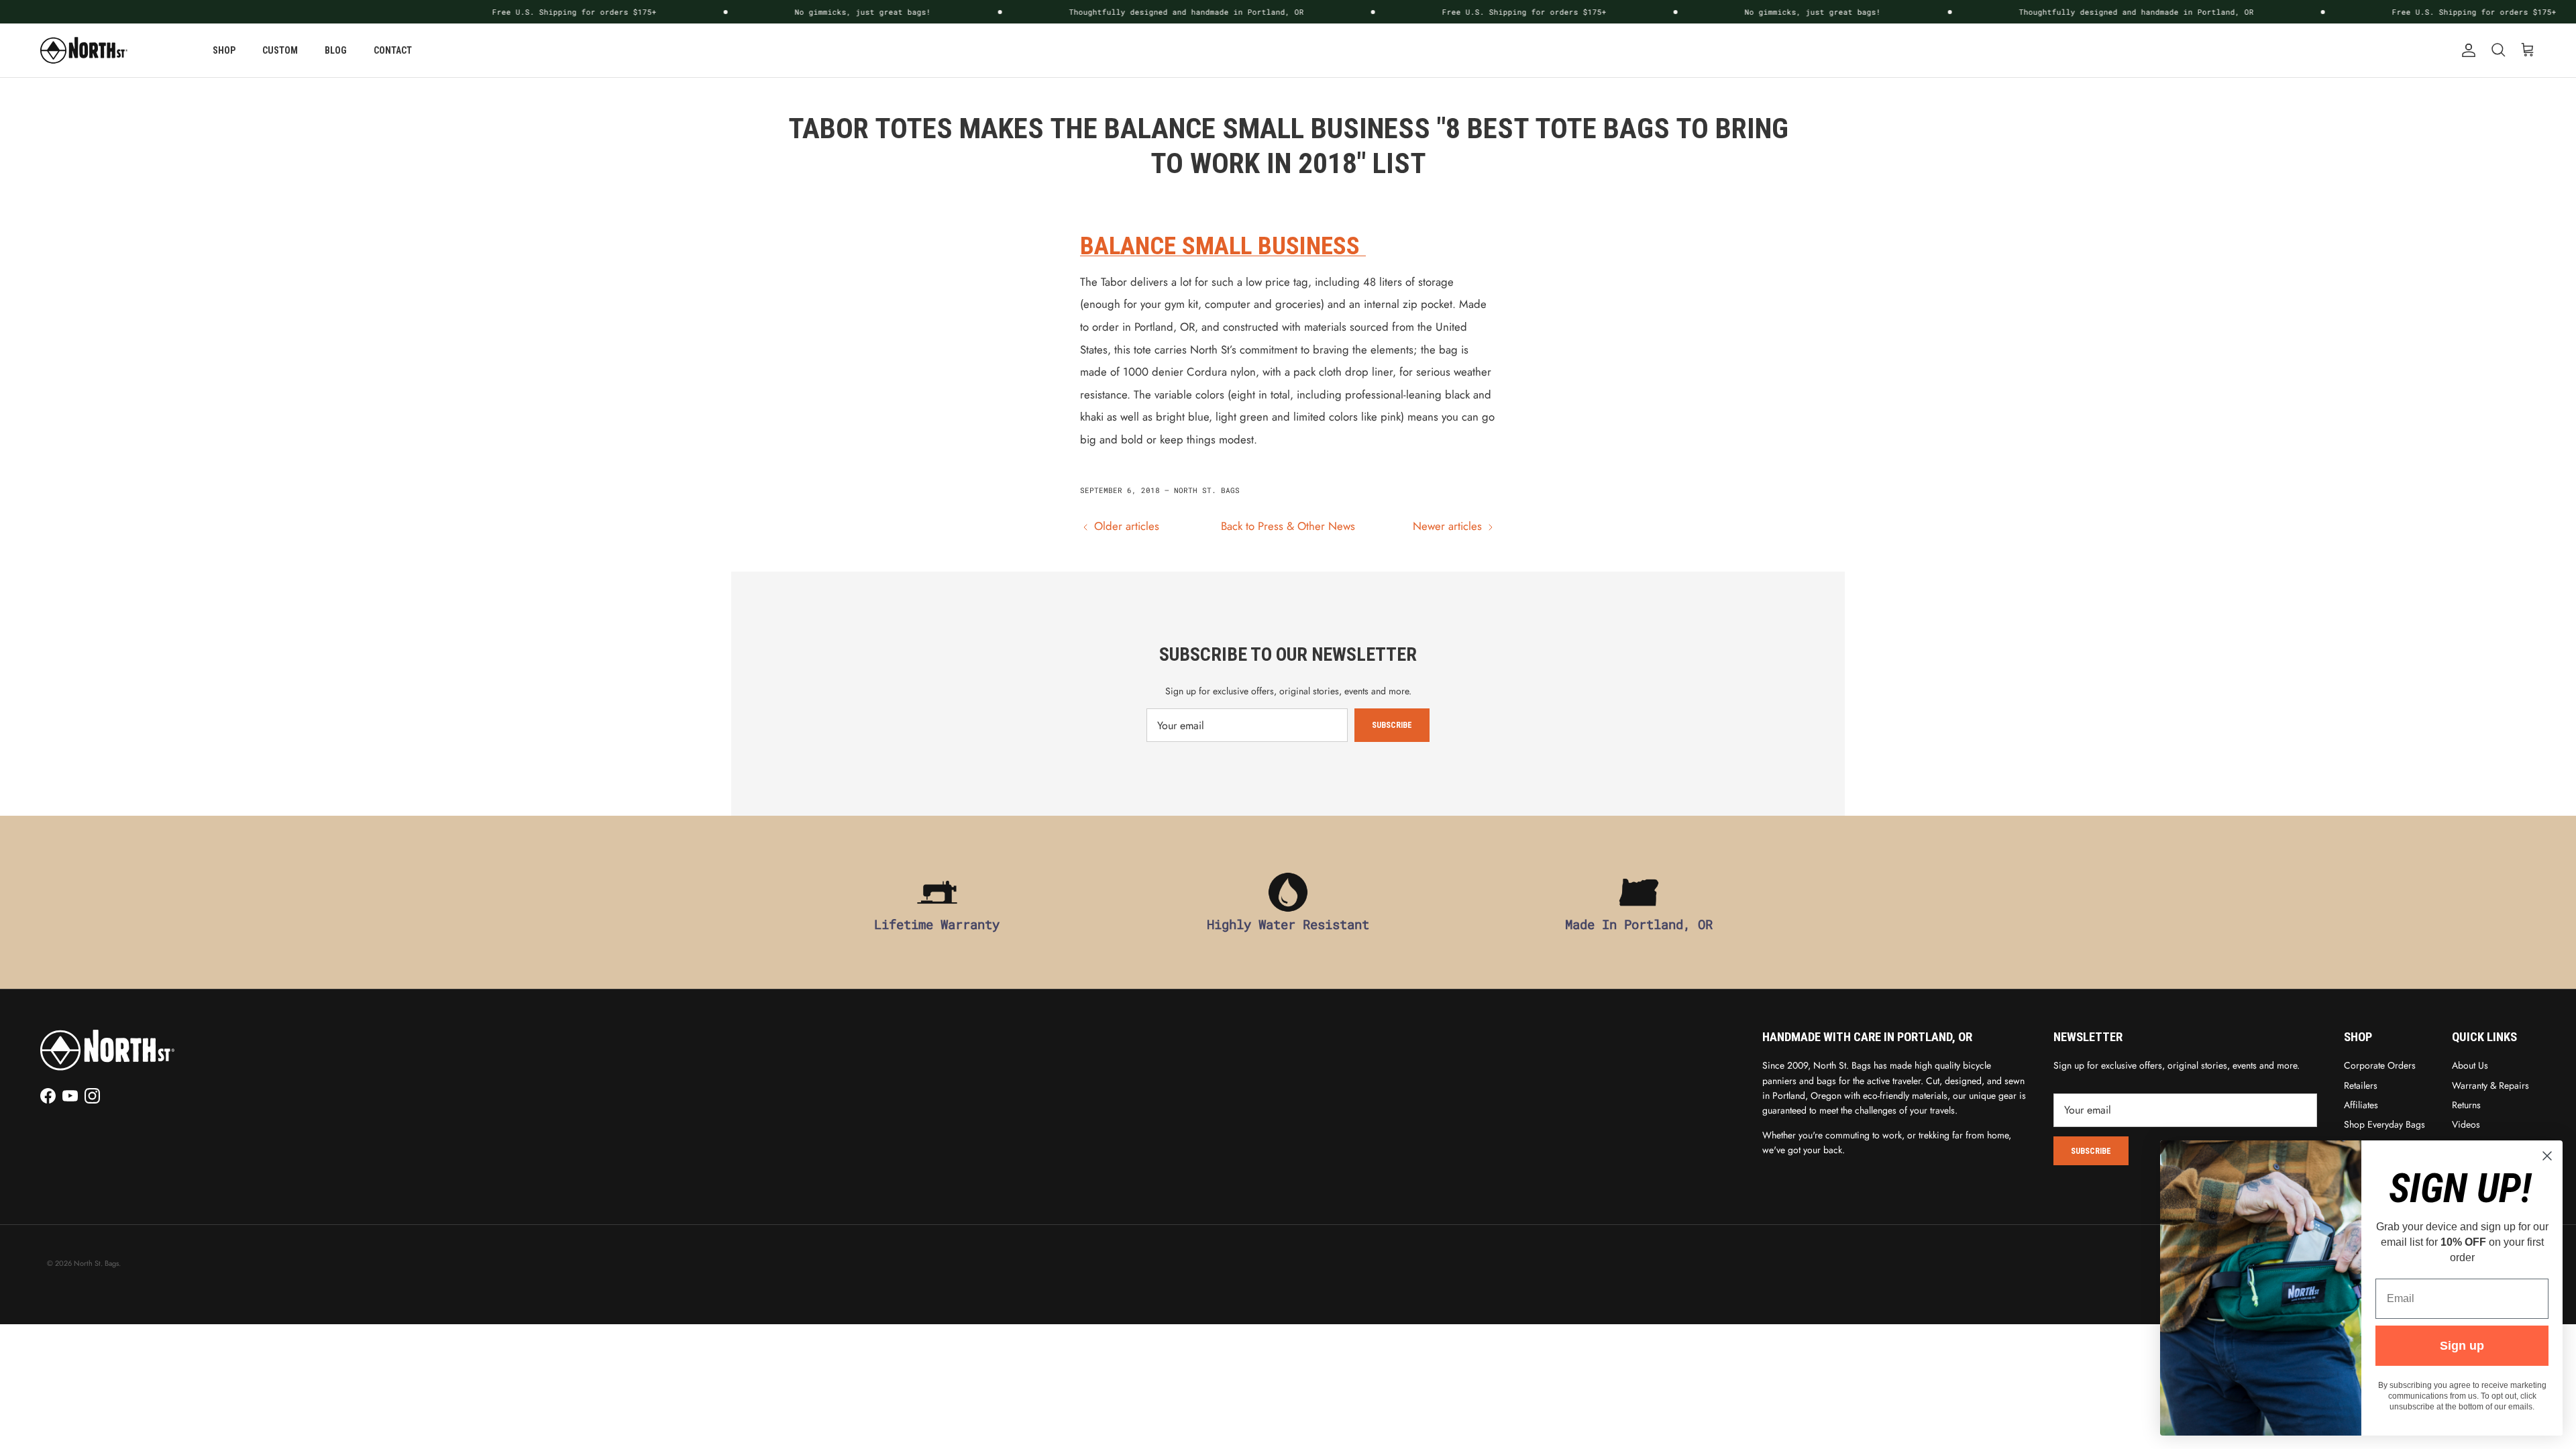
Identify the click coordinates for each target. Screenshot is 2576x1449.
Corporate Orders (2380, 1065)
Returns (2466, 1105)
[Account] (2466, 50)
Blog (336, 50)
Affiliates (2361, 1105)
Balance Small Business (1223, 246)
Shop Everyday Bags (2384, 1124)
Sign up (2462, 1346)
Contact (393, 50)
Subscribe (1392, 725)
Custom (280, 50)
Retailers (2361, 1085)
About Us (2470, 1065)
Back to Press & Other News (1288, 526)
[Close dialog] (2547, 1156)
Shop (224, 50)
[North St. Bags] (84, 50)
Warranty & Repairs (2490, 1085)
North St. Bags (96, 1263)
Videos (2466, 1124)
